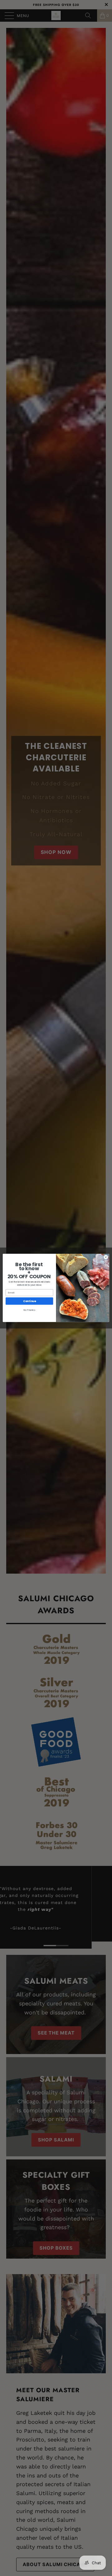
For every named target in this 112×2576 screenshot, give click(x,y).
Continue (30, 1301)
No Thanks (29, 1310)
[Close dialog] (106, 1257)
